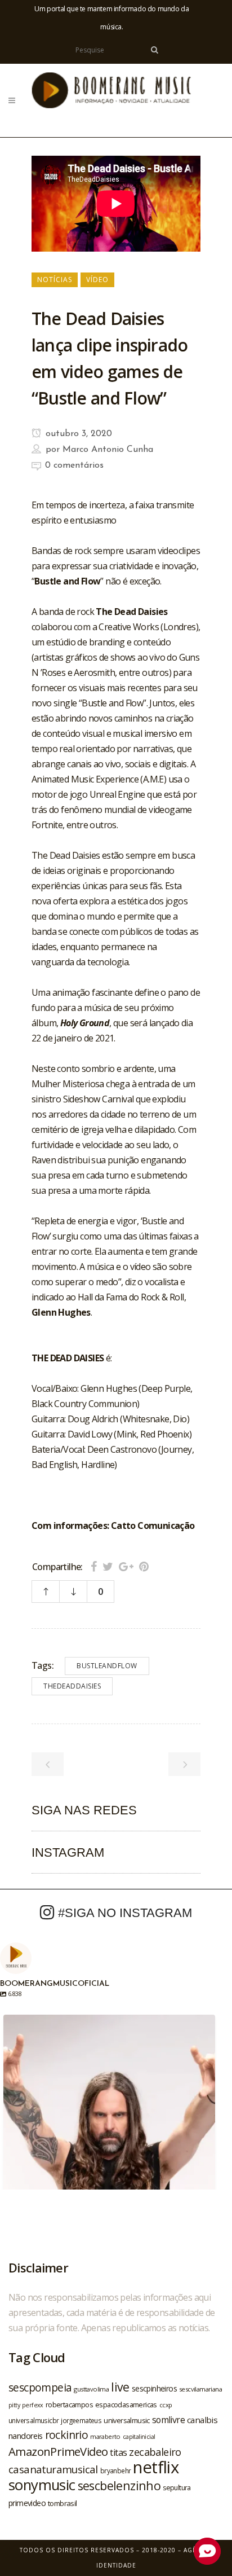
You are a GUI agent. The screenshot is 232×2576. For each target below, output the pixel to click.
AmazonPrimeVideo (58, 2451)
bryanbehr (116, 2471)
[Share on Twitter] (108, 1566)
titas (118, 2452)
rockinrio (67, 2435)
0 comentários (74, 465)
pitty (14, 2405)
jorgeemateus (81, 2420)
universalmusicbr (34, 2420)
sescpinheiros (154, 2388)
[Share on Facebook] (94, 1566)
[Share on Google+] (126, 1566)
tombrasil (63, 2503)
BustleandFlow (107, 1666)
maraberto (105, 2436)
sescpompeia (40, 2388)
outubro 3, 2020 (77, 434)
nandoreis (26, 2436)
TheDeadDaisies (72, 1686)
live (120, 2387)
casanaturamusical (53, 2469)
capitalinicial (139, 2437)
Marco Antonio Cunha (108, 450)
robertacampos (69, 2404)
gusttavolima (91, 2389)
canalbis (202, 2420)
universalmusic (127, 2420)
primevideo (27, 2503)
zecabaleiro (155, 2452)
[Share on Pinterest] (144, 1566)
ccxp (166, 2405)
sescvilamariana (200, 2389)
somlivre (168, 2420)
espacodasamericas (126, 2404)
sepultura (177, 2488)
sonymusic (42, 2485)
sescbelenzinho (119, 2485)
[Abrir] (109, 2121)
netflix (156, 2467)
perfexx (33, 2405)
